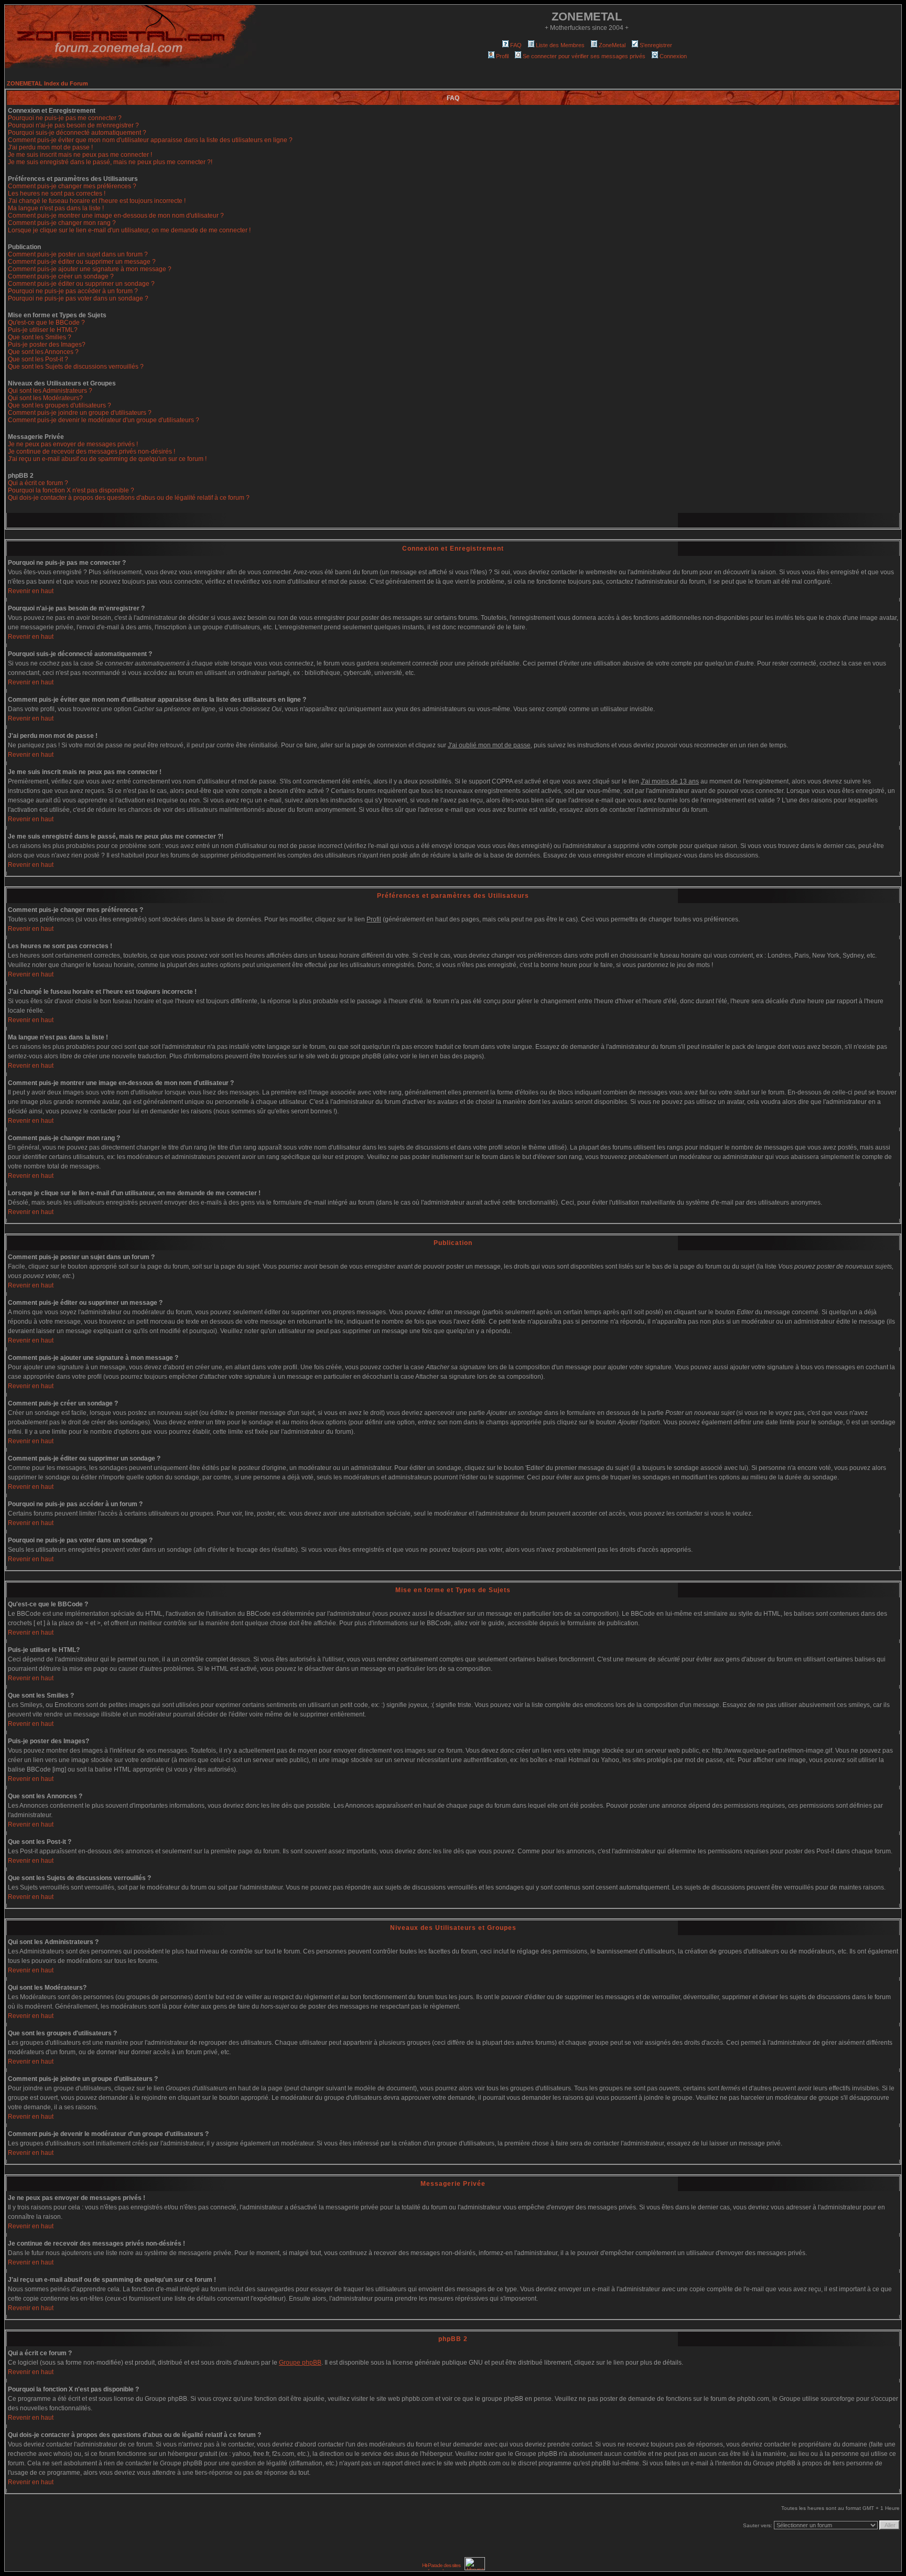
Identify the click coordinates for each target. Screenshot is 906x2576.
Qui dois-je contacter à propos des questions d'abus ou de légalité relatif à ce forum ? (129, 498)
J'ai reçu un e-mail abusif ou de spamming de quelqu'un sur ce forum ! (107, 459)
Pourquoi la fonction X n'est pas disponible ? (71, 490)
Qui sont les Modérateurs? (45, 398)
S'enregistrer (656, 45)
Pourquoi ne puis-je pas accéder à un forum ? (73, 291)
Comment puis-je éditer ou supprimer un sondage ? (81, 284)
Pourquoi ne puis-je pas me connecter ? (65, 118)
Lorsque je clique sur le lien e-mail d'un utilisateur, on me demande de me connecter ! (129, 230)
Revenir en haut (31, 591)
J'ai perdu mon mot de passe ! (50, 147)
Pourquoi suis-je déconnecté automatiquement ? (77, 133)
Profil (502, 56)
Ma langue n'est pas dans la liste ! (56, 208)
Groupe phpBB (300, 2363)
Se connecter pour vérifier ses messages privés (584, 56)
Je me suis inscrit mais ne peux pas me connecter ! (80, 155)
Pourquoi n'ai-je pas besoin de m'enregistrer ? (73, 125)
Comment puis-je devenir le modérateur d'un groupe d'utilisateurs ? (104, 420)
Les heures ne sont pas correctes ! (57, 194)
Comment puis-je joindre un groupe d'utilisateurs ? (80, 413)
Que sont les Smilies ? (40, 337)
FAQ (516, 45)
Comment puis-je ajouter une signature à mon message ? (90, 269)
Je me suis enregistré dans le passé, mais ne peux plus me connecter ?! (110, 162)
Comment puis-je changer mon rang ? (62, 223)
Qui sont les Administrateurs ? (50, 391)
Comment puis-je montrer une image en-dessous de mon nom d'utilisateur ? (116, 216)
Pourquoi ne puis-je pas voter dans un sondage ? (78, 298)
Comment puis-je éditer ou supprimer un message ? (82, 262)
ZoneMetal (612, 45)
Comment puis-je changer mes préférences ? (72, 186)
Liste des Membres (560, 45)
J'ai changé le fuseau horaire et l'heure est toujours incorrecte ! (97, 201)
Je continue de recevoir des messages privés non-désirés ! (91, 452)
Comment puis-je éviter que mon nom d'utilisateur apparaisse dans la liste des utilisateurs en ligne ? (150, 140)
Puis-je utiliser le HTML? (43, 330)
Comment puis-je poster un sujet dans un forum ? (78, 254)
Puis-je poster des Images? (47, 345)
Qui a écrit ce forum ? (38, 483)
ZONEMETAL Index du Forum (47, 83)
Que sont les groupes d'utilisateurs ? (60, 405)
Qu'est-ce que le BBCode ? (46, 323)
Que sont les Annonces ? (43, 352)
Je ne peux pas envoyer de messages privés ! (73, 444)
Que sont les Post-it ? (38, 359)
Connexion (673, 56)
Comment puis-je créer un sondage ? (61, 276)
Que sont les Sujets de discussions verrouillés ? (76, 367)
